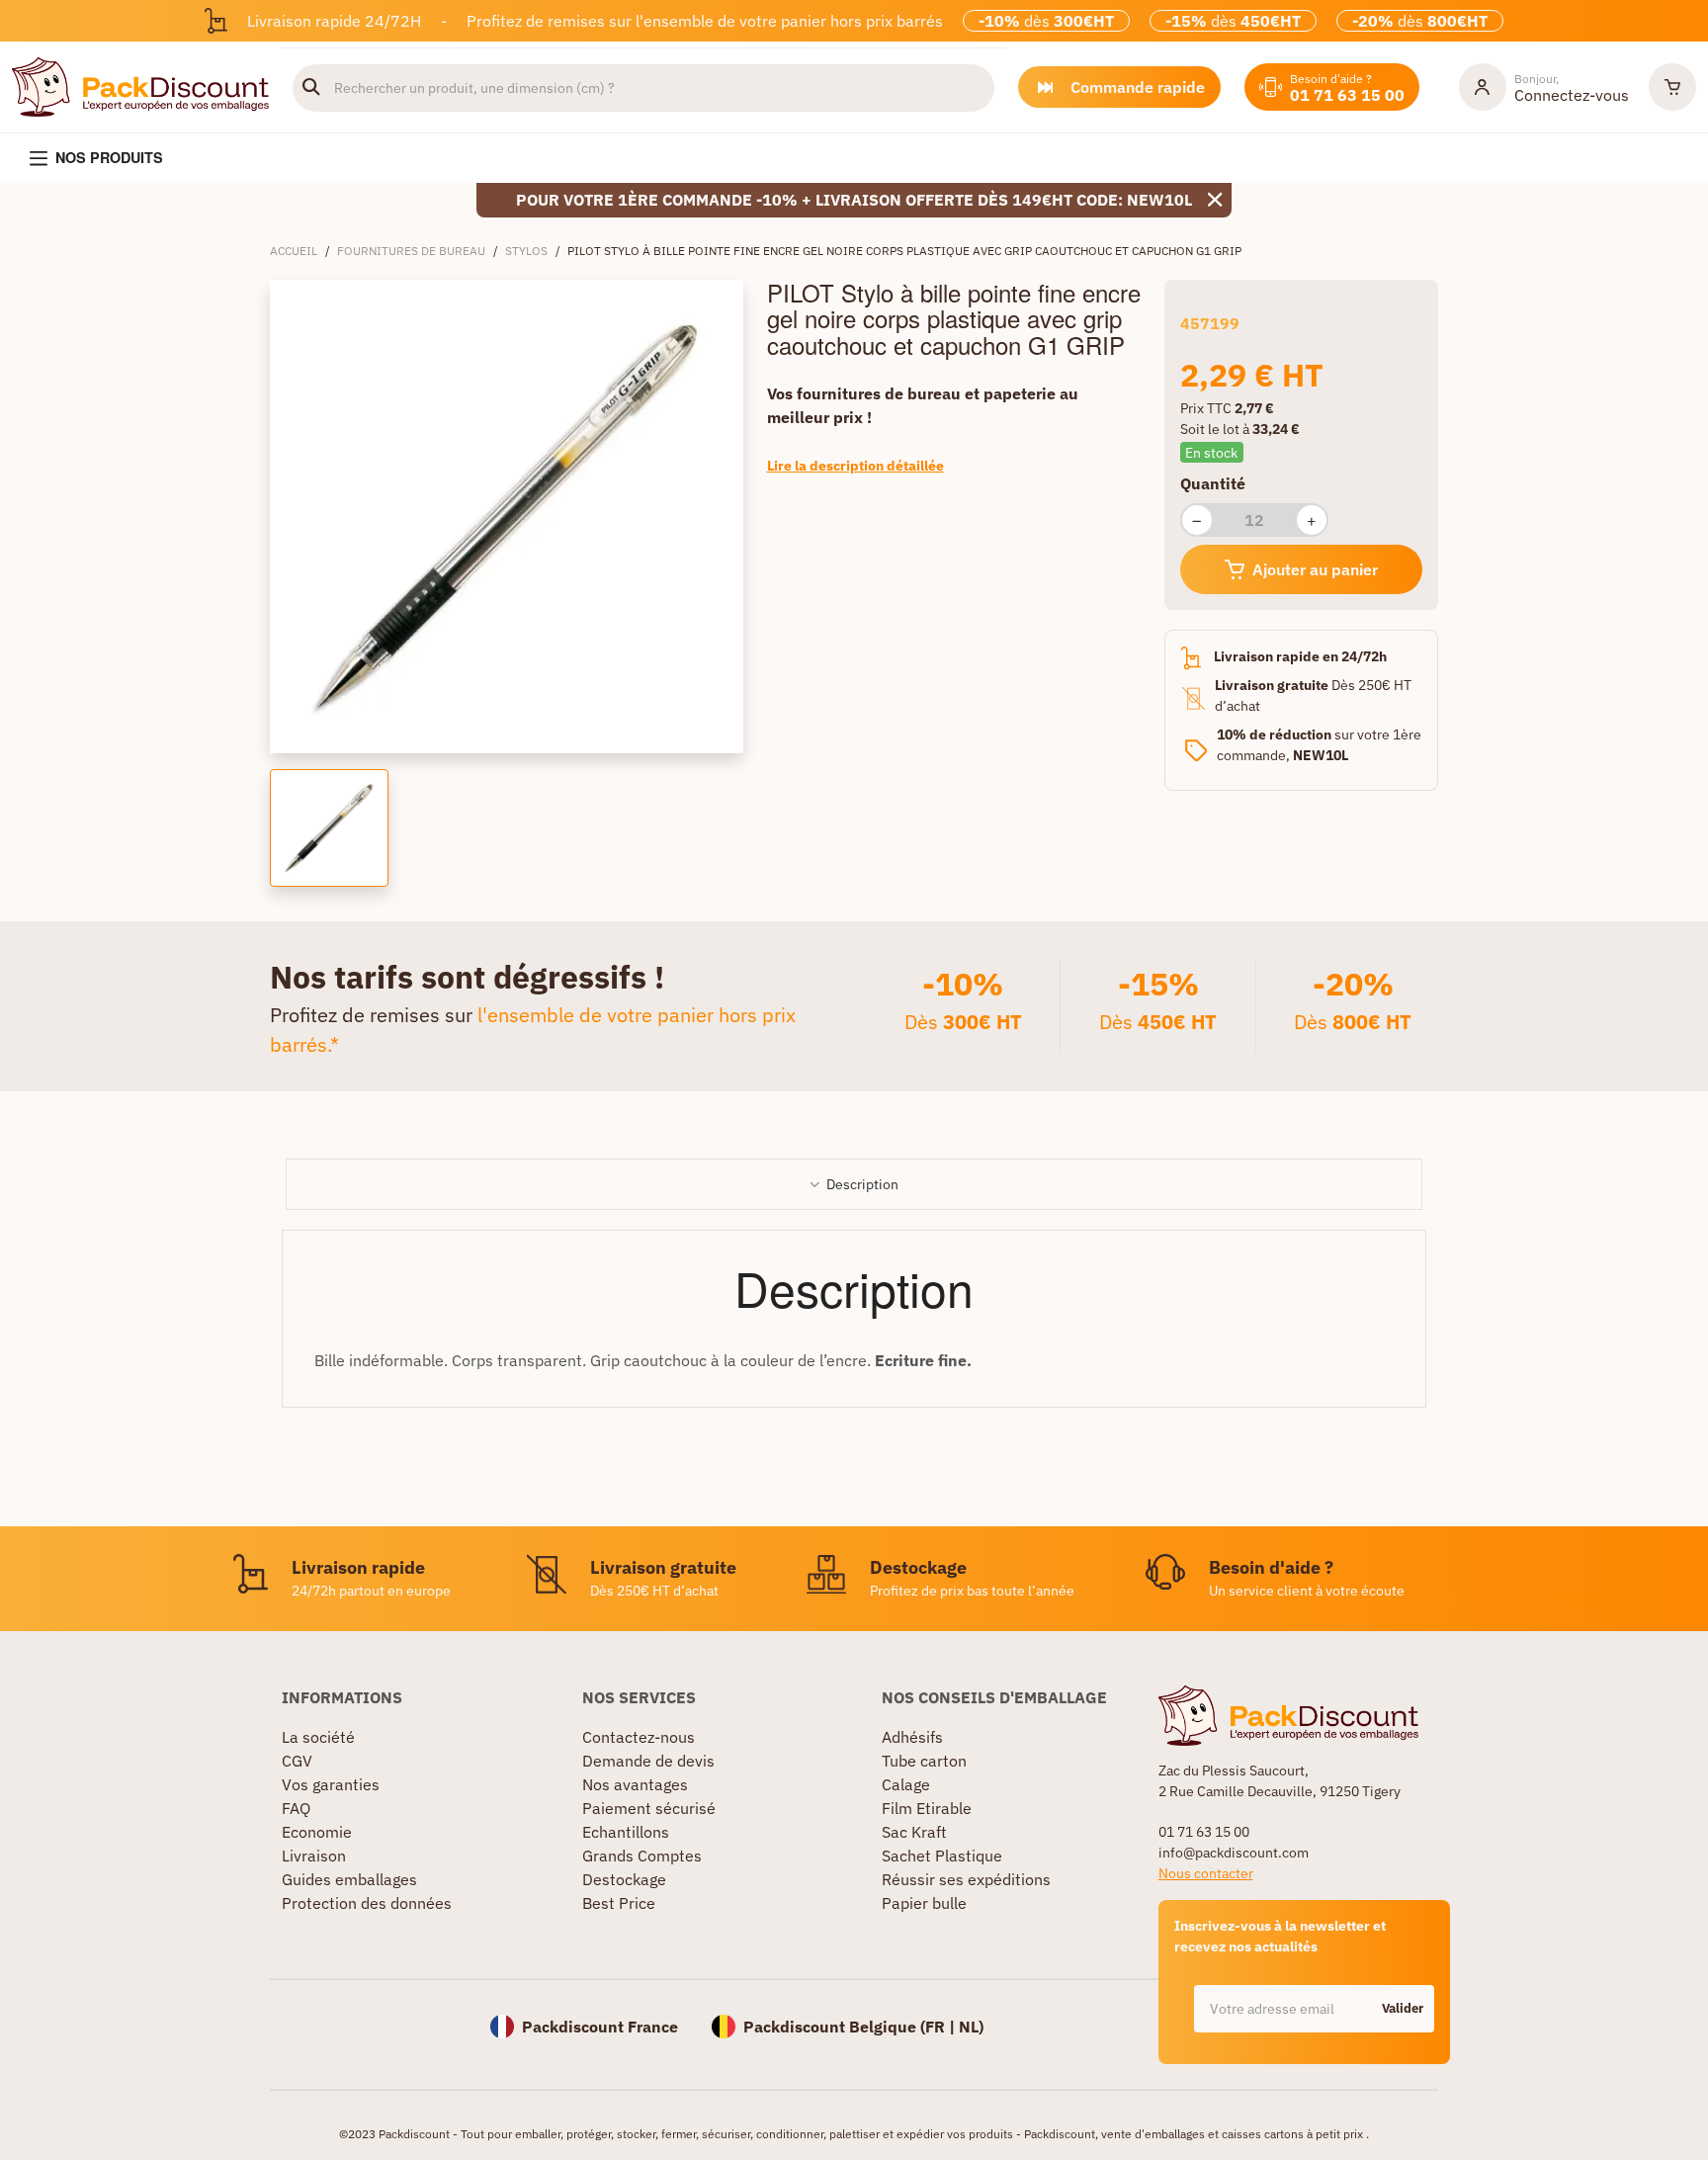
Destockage (624, 1879)
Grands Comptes (642, 1856)
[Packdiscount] (140, 85)
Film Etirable (927, 1808)
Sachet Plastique (942, 1856)
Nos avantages (635, 1784)
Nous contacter (1206, 1873)
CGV (297, 1761)
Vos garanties (331, 1784)
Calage (906, 1784)
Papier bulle (924, 1903)
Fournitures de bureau (411, 251)
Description (862, 1184)
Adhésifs (912, 1737)
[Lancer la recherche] (311, 88)
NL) (971, 2027)
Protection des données (367, 1903)
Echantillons (626, 1832)
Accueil (294, 251)
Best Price (619, 1903)
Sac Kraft (914, 1832)
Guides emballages (349, 1879)
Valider (1403, 2008)
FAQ (296, 1808)
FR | (942, 2027)
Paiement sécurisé (649, 1808)
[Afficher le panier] (1672, 87)
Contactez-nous (639, 1737)
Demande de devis (648, 1761)
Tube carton (924, 1761)
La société (318, 1737)
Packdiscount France (600, 2027)
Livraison (314, 1856)
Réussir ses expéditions (966, 1879)
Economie (317, 1832)
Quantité (1213, 483)
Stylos (526, 251)
